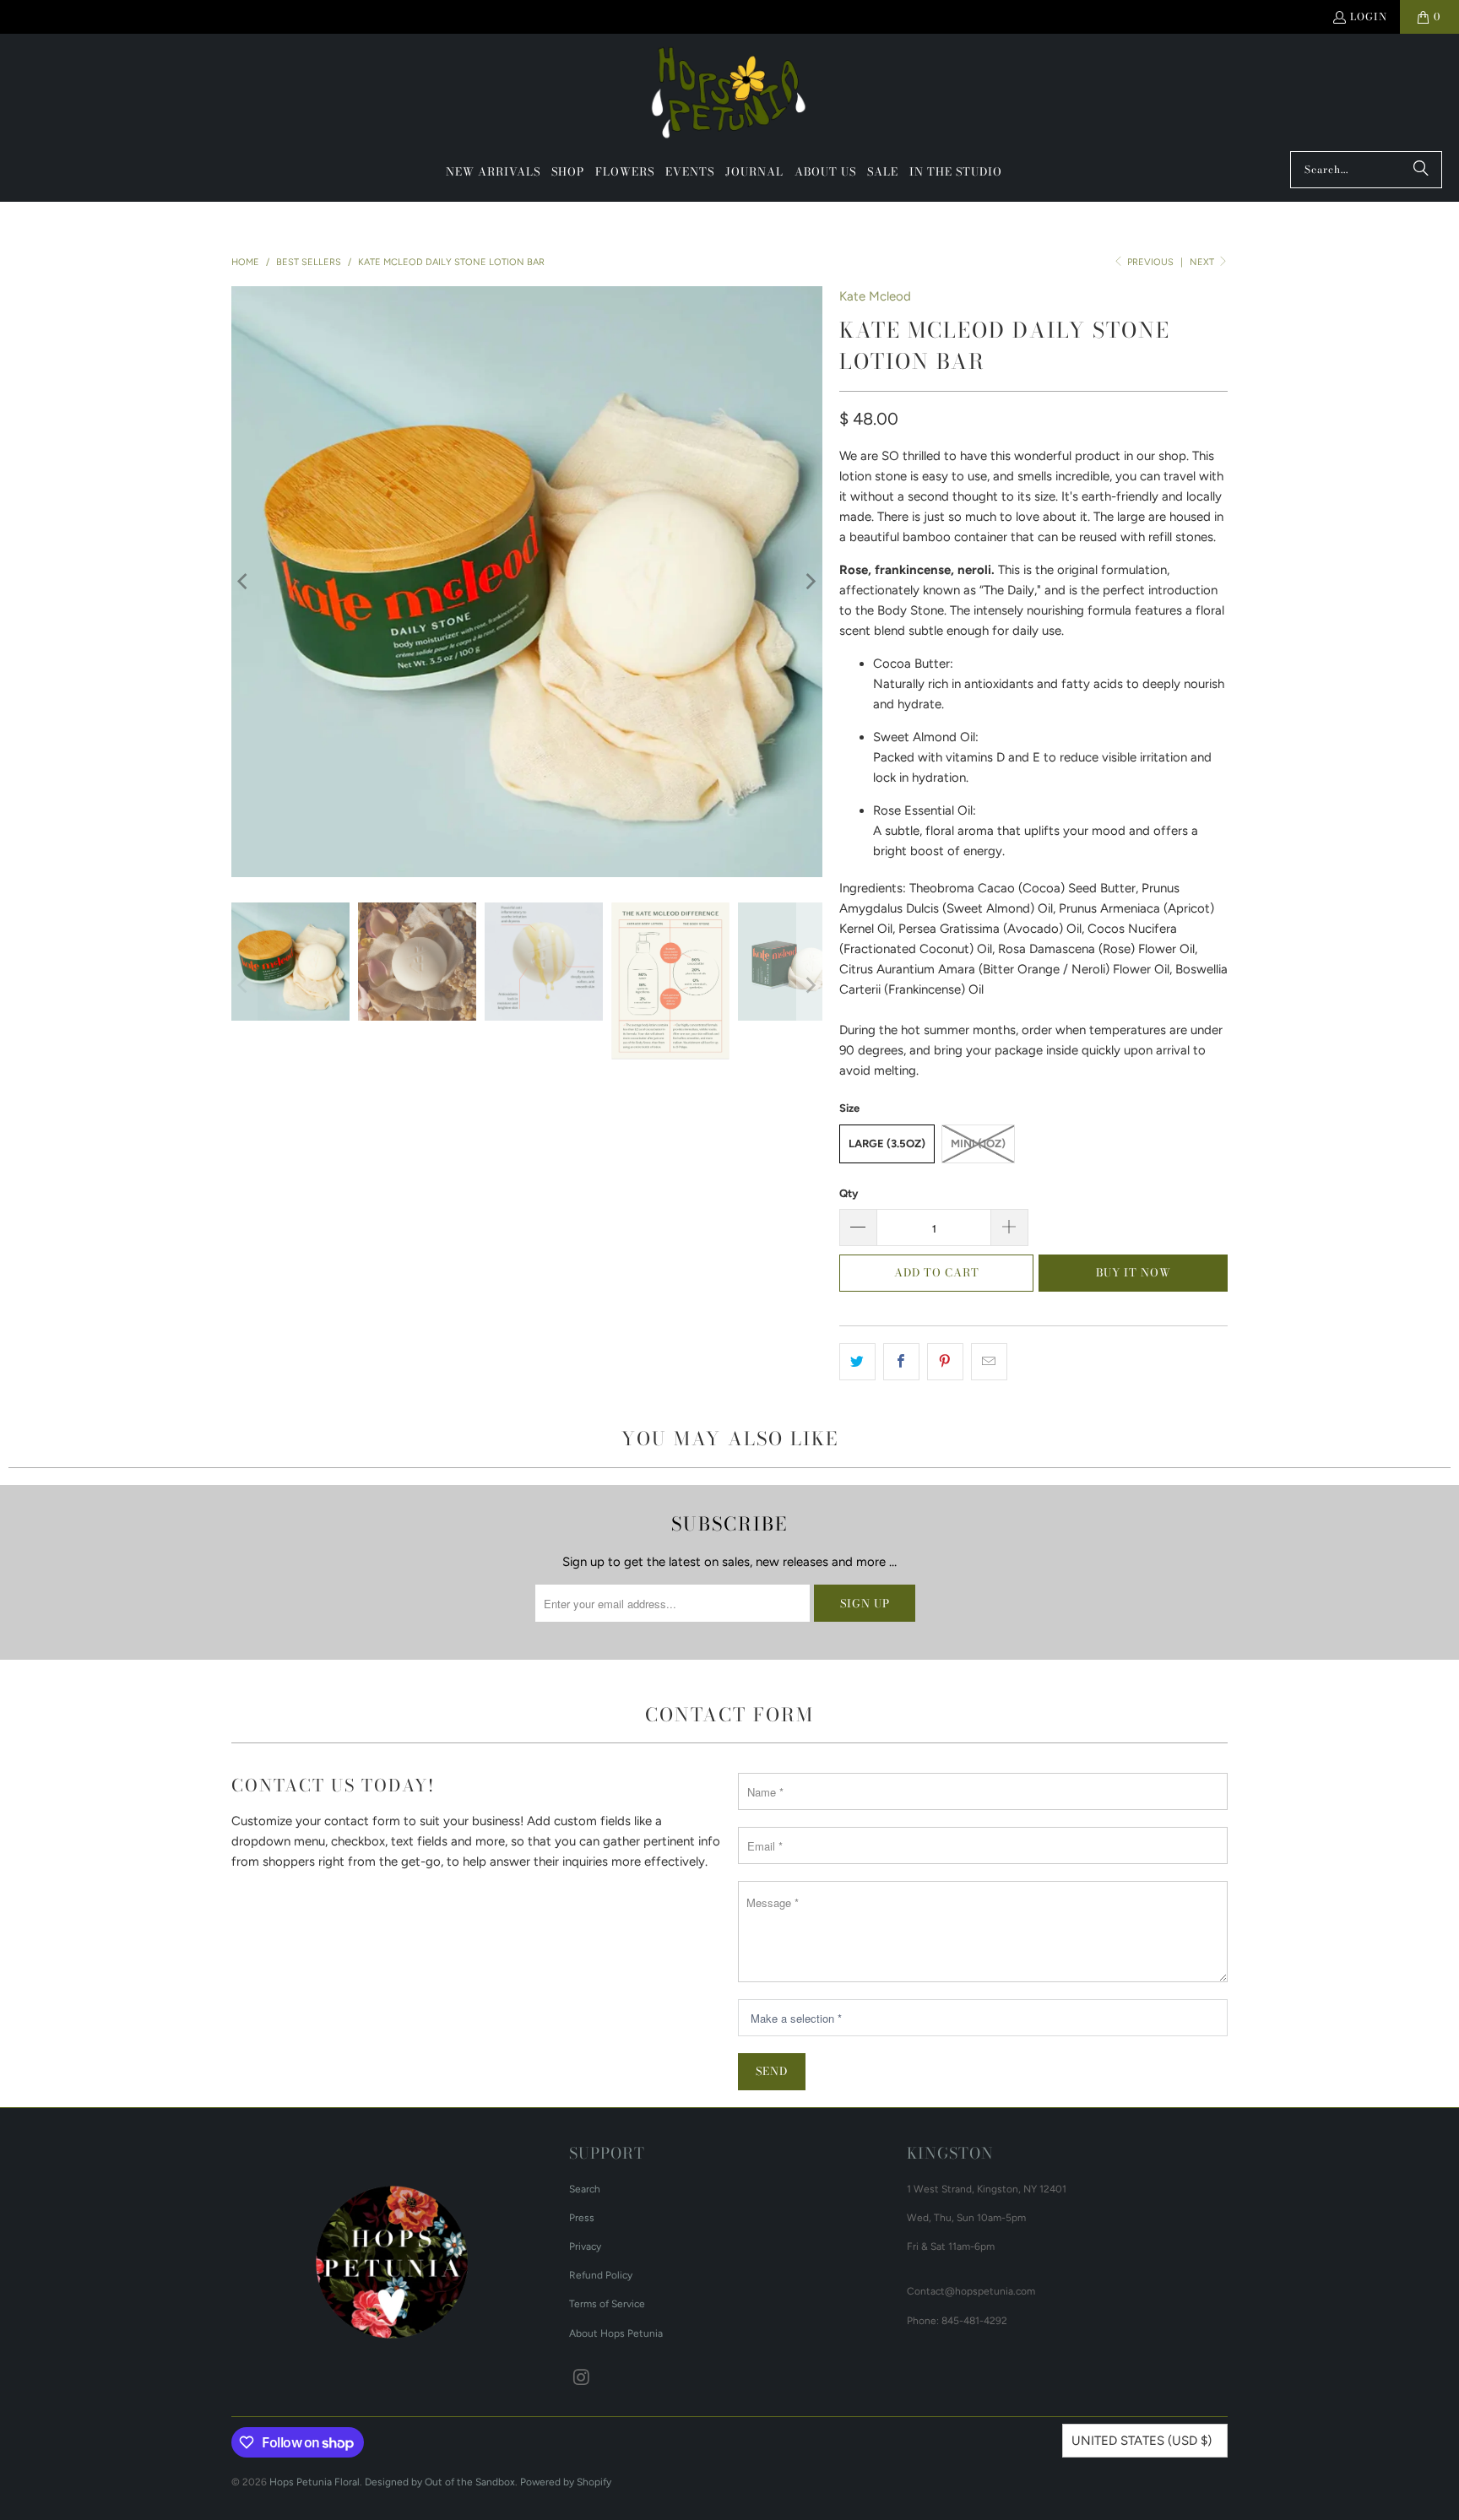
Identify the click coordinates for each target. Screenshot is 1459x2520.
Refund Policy (601, 2275)
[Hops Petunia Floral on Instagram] (582, 2378)
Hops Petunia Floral (315, 2482)
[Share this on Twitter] (857, 1362)
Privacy (585, 2246)
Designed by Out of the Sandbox (440, 2482)
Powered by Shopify (566, 2482)
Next (1203, 262)
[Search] (1421, 170)
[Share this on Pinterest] (945, 1362)
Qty (849, 1193)
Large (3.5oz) (887, 1143)
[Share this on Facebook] (901, 1362)
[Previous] (244, 582)
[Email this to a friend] (989, 1362)
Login (1369, 16)
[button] (568, 172)
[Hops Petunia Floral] (730, 97)
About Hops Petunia (616, 2333)
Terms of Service (607, 2304)
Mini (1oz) (978, 1143)
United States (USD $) (1142, 2441)
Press (582, 2218)
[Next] (810, 582)
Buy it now (1134, 1272)
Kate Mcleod (875, 296)
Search (585, 2189)
